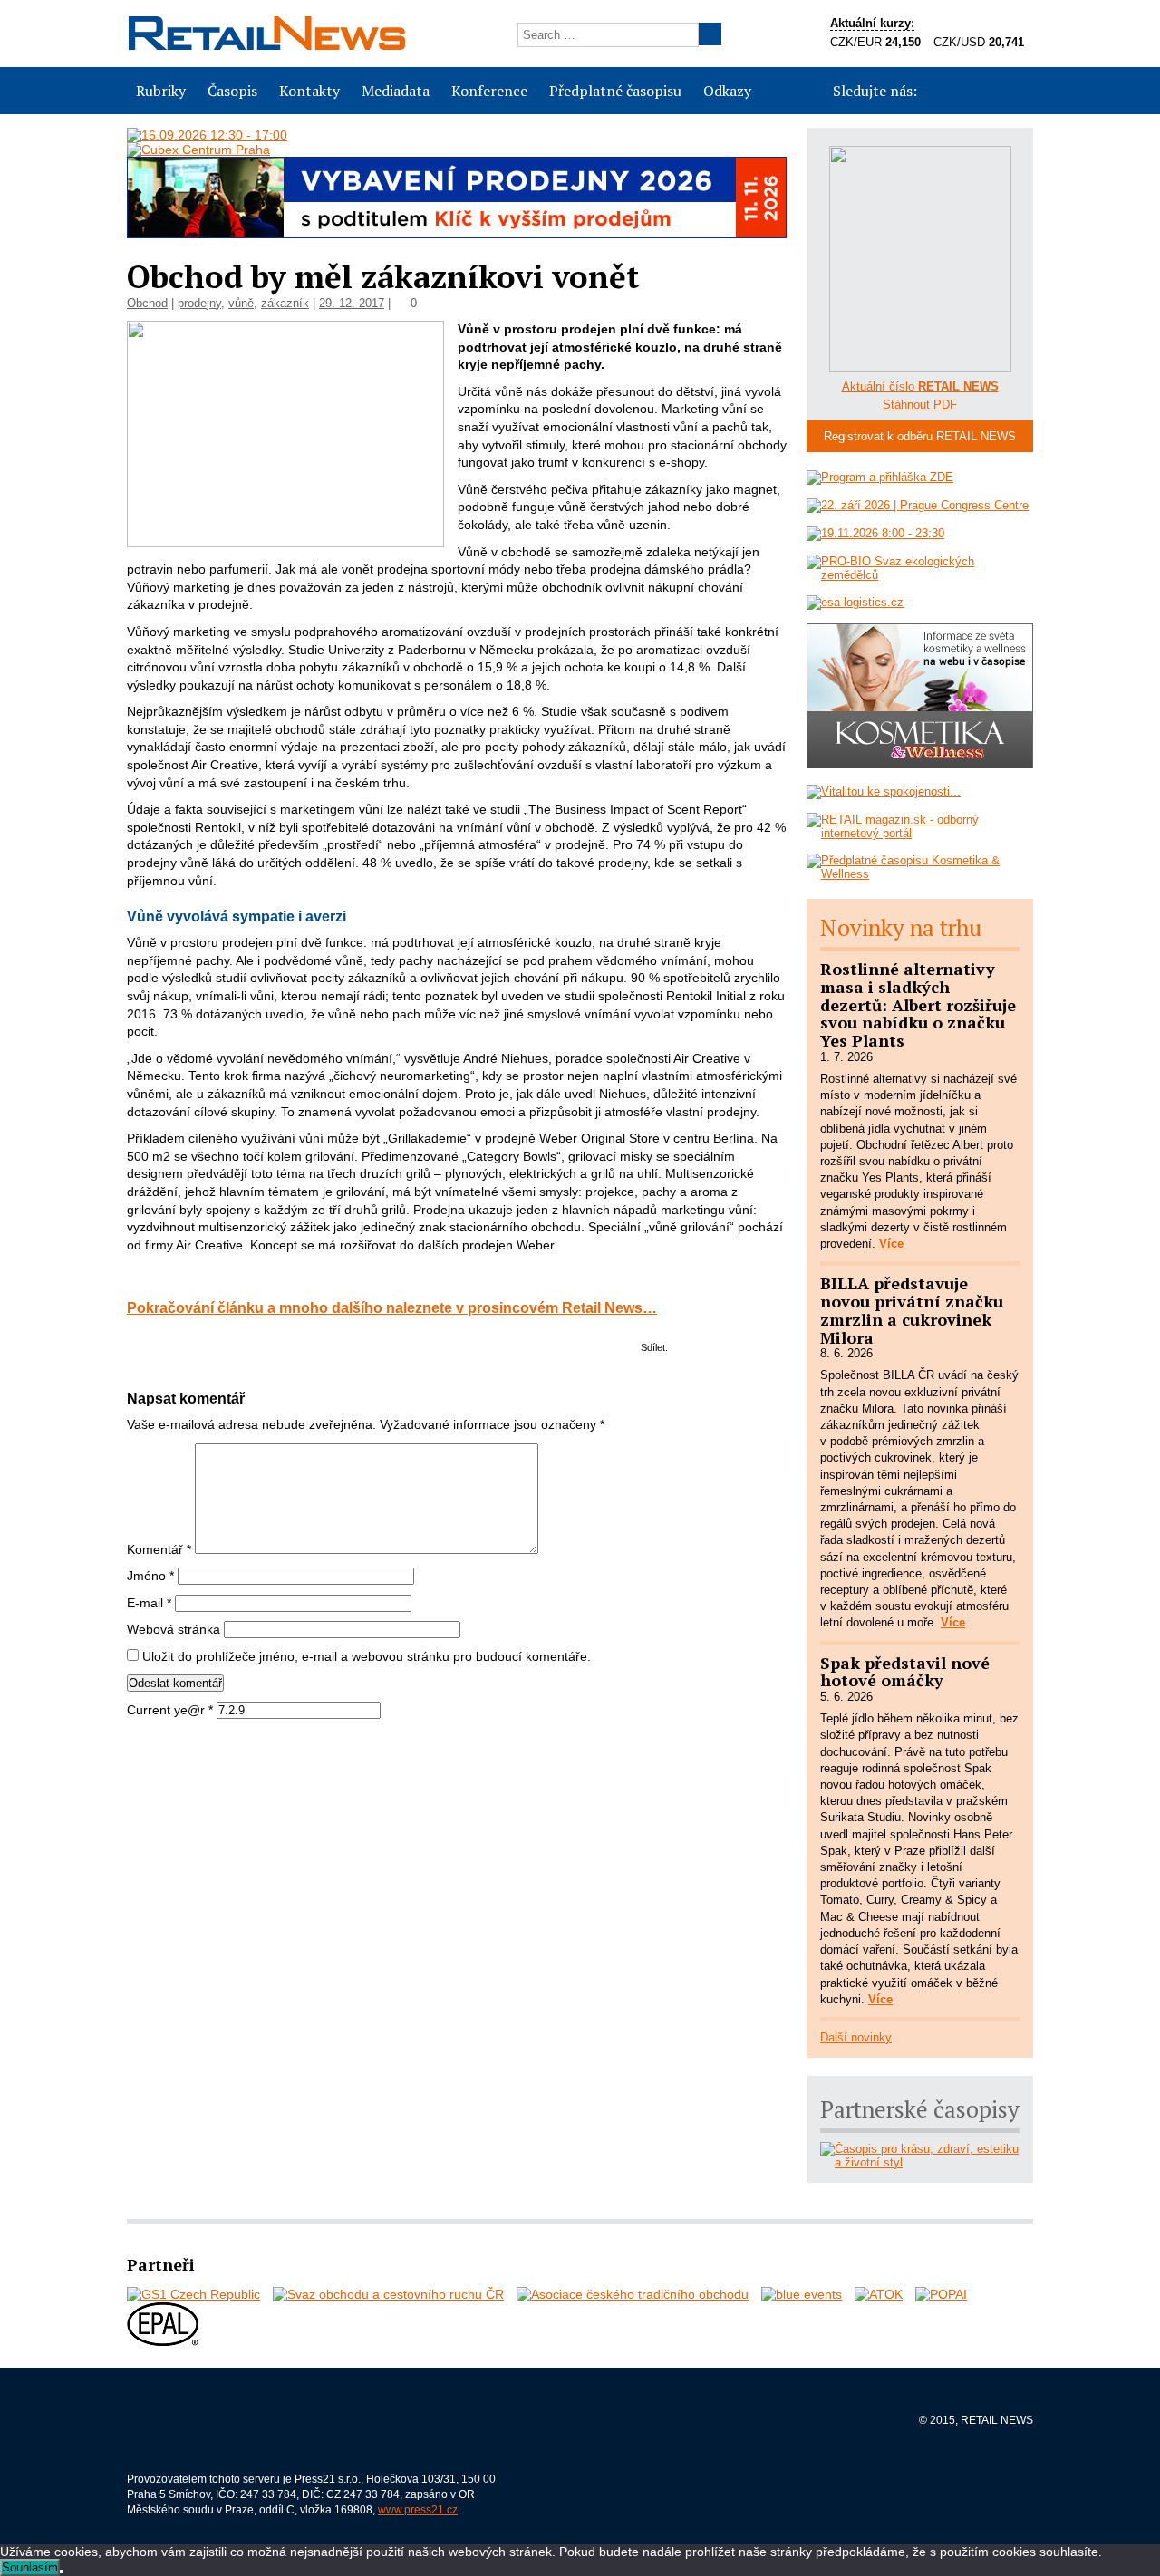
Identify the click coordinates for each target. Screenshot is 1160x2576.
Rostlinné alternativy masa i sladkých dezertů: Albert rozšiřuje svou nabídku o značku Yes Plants (918, 1004)
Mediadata (396, 91)
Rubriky (161, 91)
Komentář (159, 1549)
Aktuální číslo (920, 386)
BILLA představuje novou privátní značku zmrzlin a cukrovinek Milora (912, 1310)
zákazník (285, 303)
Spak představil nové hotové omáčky (905, 1672)
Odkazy (727, 91)
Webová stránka (174, 1629)
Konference (489, 91)
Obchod (147, 303)
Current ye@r (170, 1710)
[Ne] (62, 2571)
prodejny (199, 303)
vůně (241, 303)
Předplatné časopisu (615, 91)
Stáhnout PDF (920, 405)
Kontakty (309, 91)
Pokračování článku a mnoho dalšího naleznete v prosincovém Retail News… (392, 1307)
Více (891, 1244)
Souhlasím (30, 2567)
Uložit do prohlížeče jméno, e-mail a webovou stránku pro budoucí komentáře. (367, 1656)
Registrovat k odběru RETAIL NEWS (920, 436)
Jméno (150, 1576)
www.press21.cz (418, 2510)
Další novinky (856, 2037)
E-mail (149, 1603)
